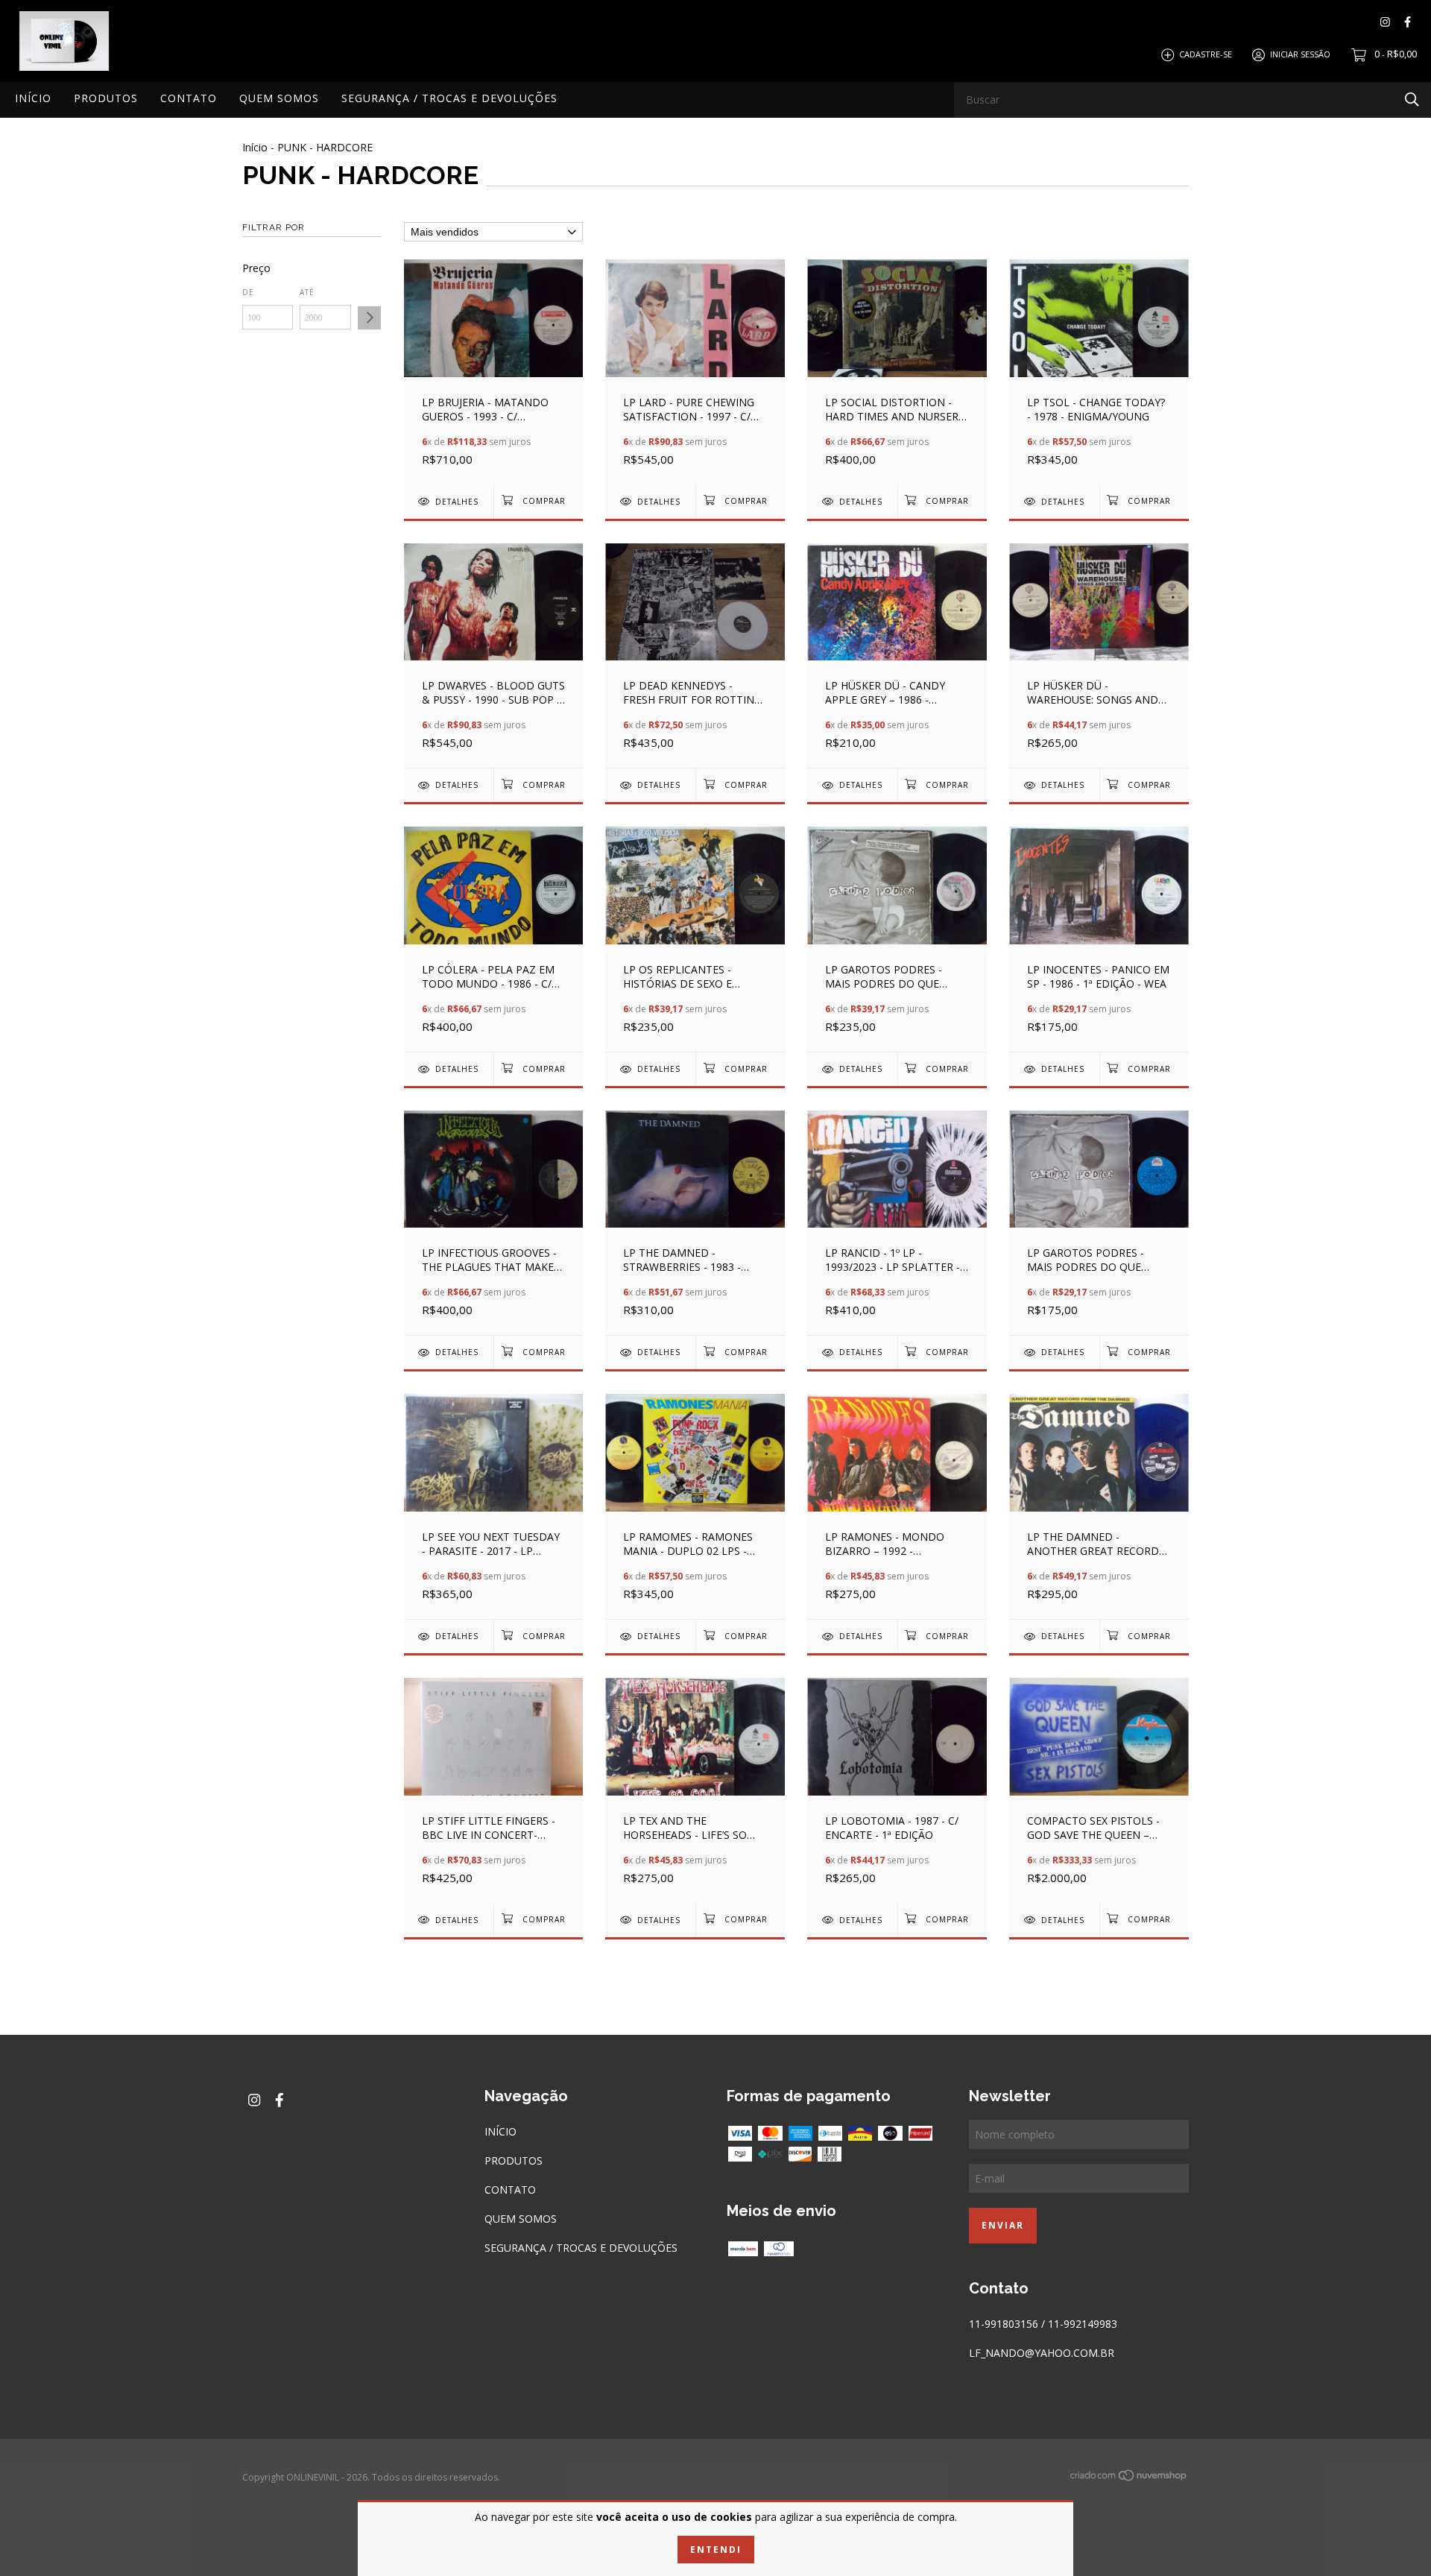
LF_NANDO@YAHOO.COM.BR (1042, 2353)
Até (307, 292)
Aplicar (369, 318)
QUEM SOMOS (279, 98)
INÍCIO (33, 98)
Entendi (716, 2550)
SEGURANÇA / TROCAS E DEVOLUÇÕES (449, 98)
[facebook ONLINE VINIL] (1408, 22)
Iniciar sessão (1300, 54)
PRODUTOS (106, 98)
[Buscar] (1412, 99)
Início (255, 147)
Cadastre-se (1206, 54)
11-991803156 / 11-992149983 (1043, 2324)
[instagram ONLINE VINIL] (1385, 22)
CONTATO (189, 98)
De (248, 292)
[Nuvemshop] (1129, 2478)
